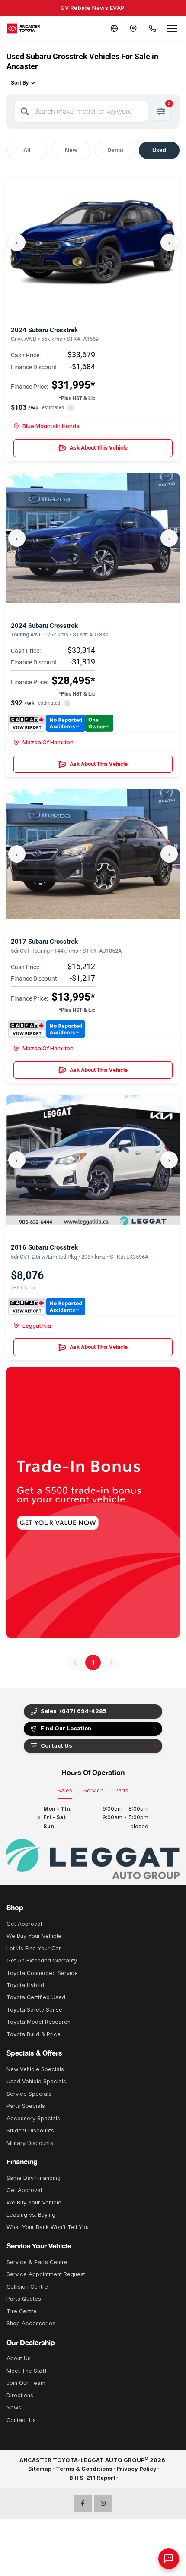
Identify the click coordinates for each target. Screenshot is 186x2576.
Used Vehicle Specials (36, 2081)
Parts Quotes (24, 2299)
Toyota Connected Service (42, 1973)
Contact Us (21, 2420)
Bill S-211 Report (92, 2478)
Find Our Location (66, 1728)
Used (159, 150)
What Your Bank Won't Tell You (48, 2227)
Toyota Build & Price (34, 2034)
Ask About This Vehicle (99, 448)
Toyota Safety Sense (34, 2010)
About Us (19, 2358)
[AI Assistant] (169, 2559)
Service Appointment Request (46, 2274)
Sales (65, 1790)
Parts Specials (26, 2106)
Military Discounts (30, 2143)
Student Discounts (30, 2130)
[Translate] (114, 28)
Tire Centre (22, 2311)
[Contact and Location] (133, 28)
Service (94, 1790)
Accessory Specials (33, 2118)
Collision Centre (27, 2287)
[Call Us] (152, 28)
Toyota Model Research (38, 2022)
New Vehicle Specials (35, 2069)
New (71, 150)
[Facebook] (83, 2504)
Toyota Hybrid (25, 1985)
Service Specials (29, 2094)
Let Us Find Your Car (34, 1948)
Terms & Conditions (84, 2469)
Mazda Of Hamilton (48, 742)
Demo (115, 150)
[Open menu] (172, 28)
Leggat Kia (37, 1326)
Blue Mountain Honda (51, 426)
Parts (122, 1790)
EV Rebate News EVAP (93, 8)
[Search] (25, 111)
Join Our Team (26, 2383)
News (14, 2408)
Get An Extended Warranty (42, 1960)
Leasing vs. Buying (31, 2215)
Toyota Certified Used (36, 1997)
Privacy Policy (136, 2469)
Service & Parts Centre (37, 2262)
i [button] (71, 408)
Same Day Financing (34, 2178)
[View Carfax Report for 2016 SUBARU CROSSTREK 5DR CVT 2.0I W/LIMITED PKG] (46, 1307)
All (27, 150)
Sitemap (40, 2469)
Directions (20, 2395)
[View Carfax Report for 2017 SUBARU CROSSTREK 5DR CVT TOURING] (46, 1029)
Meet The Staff (27, 2371)
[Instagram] (103, 2504)
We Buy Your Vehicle (34, 1936)
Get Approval (24, 1924)
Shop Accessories (31, 2323)
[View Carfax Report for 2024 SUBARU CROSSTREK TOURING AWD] (61, 723)
